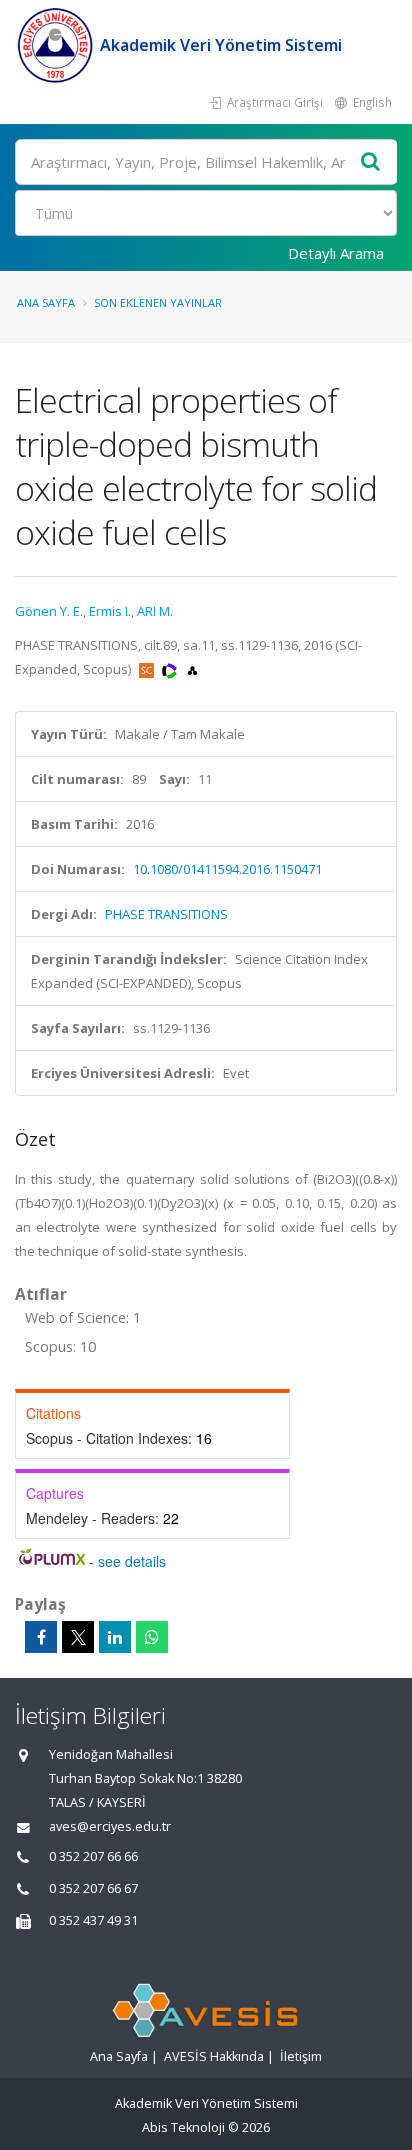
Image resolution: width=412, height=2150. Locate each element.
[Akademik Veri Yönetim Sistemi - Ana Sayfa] (57, 45)
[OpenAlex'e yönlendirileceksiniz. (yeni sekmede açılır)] (192, 669)
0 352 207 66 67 (93, 1888)
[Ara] (371, 162)
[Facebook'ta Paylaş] (41, 1637)
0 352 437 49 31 (93, 1920)
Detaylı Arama (336, 253)
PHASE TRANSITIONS (166, 914)
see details (132, 1561)
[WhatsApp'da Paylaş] (152, 1637)
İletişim (301, 2056)
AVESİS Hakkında (214, 2056)
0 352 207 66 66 (93, 1856)
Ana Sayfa (46, 302)
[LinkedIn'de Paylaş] (115, 1637)
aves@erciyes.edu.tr (110, 1826)
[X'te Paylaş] (78, 1637)
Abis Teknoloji (183, 2127)
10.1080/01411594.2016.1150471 (227, 869)
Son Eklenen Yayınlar (158, 302)
